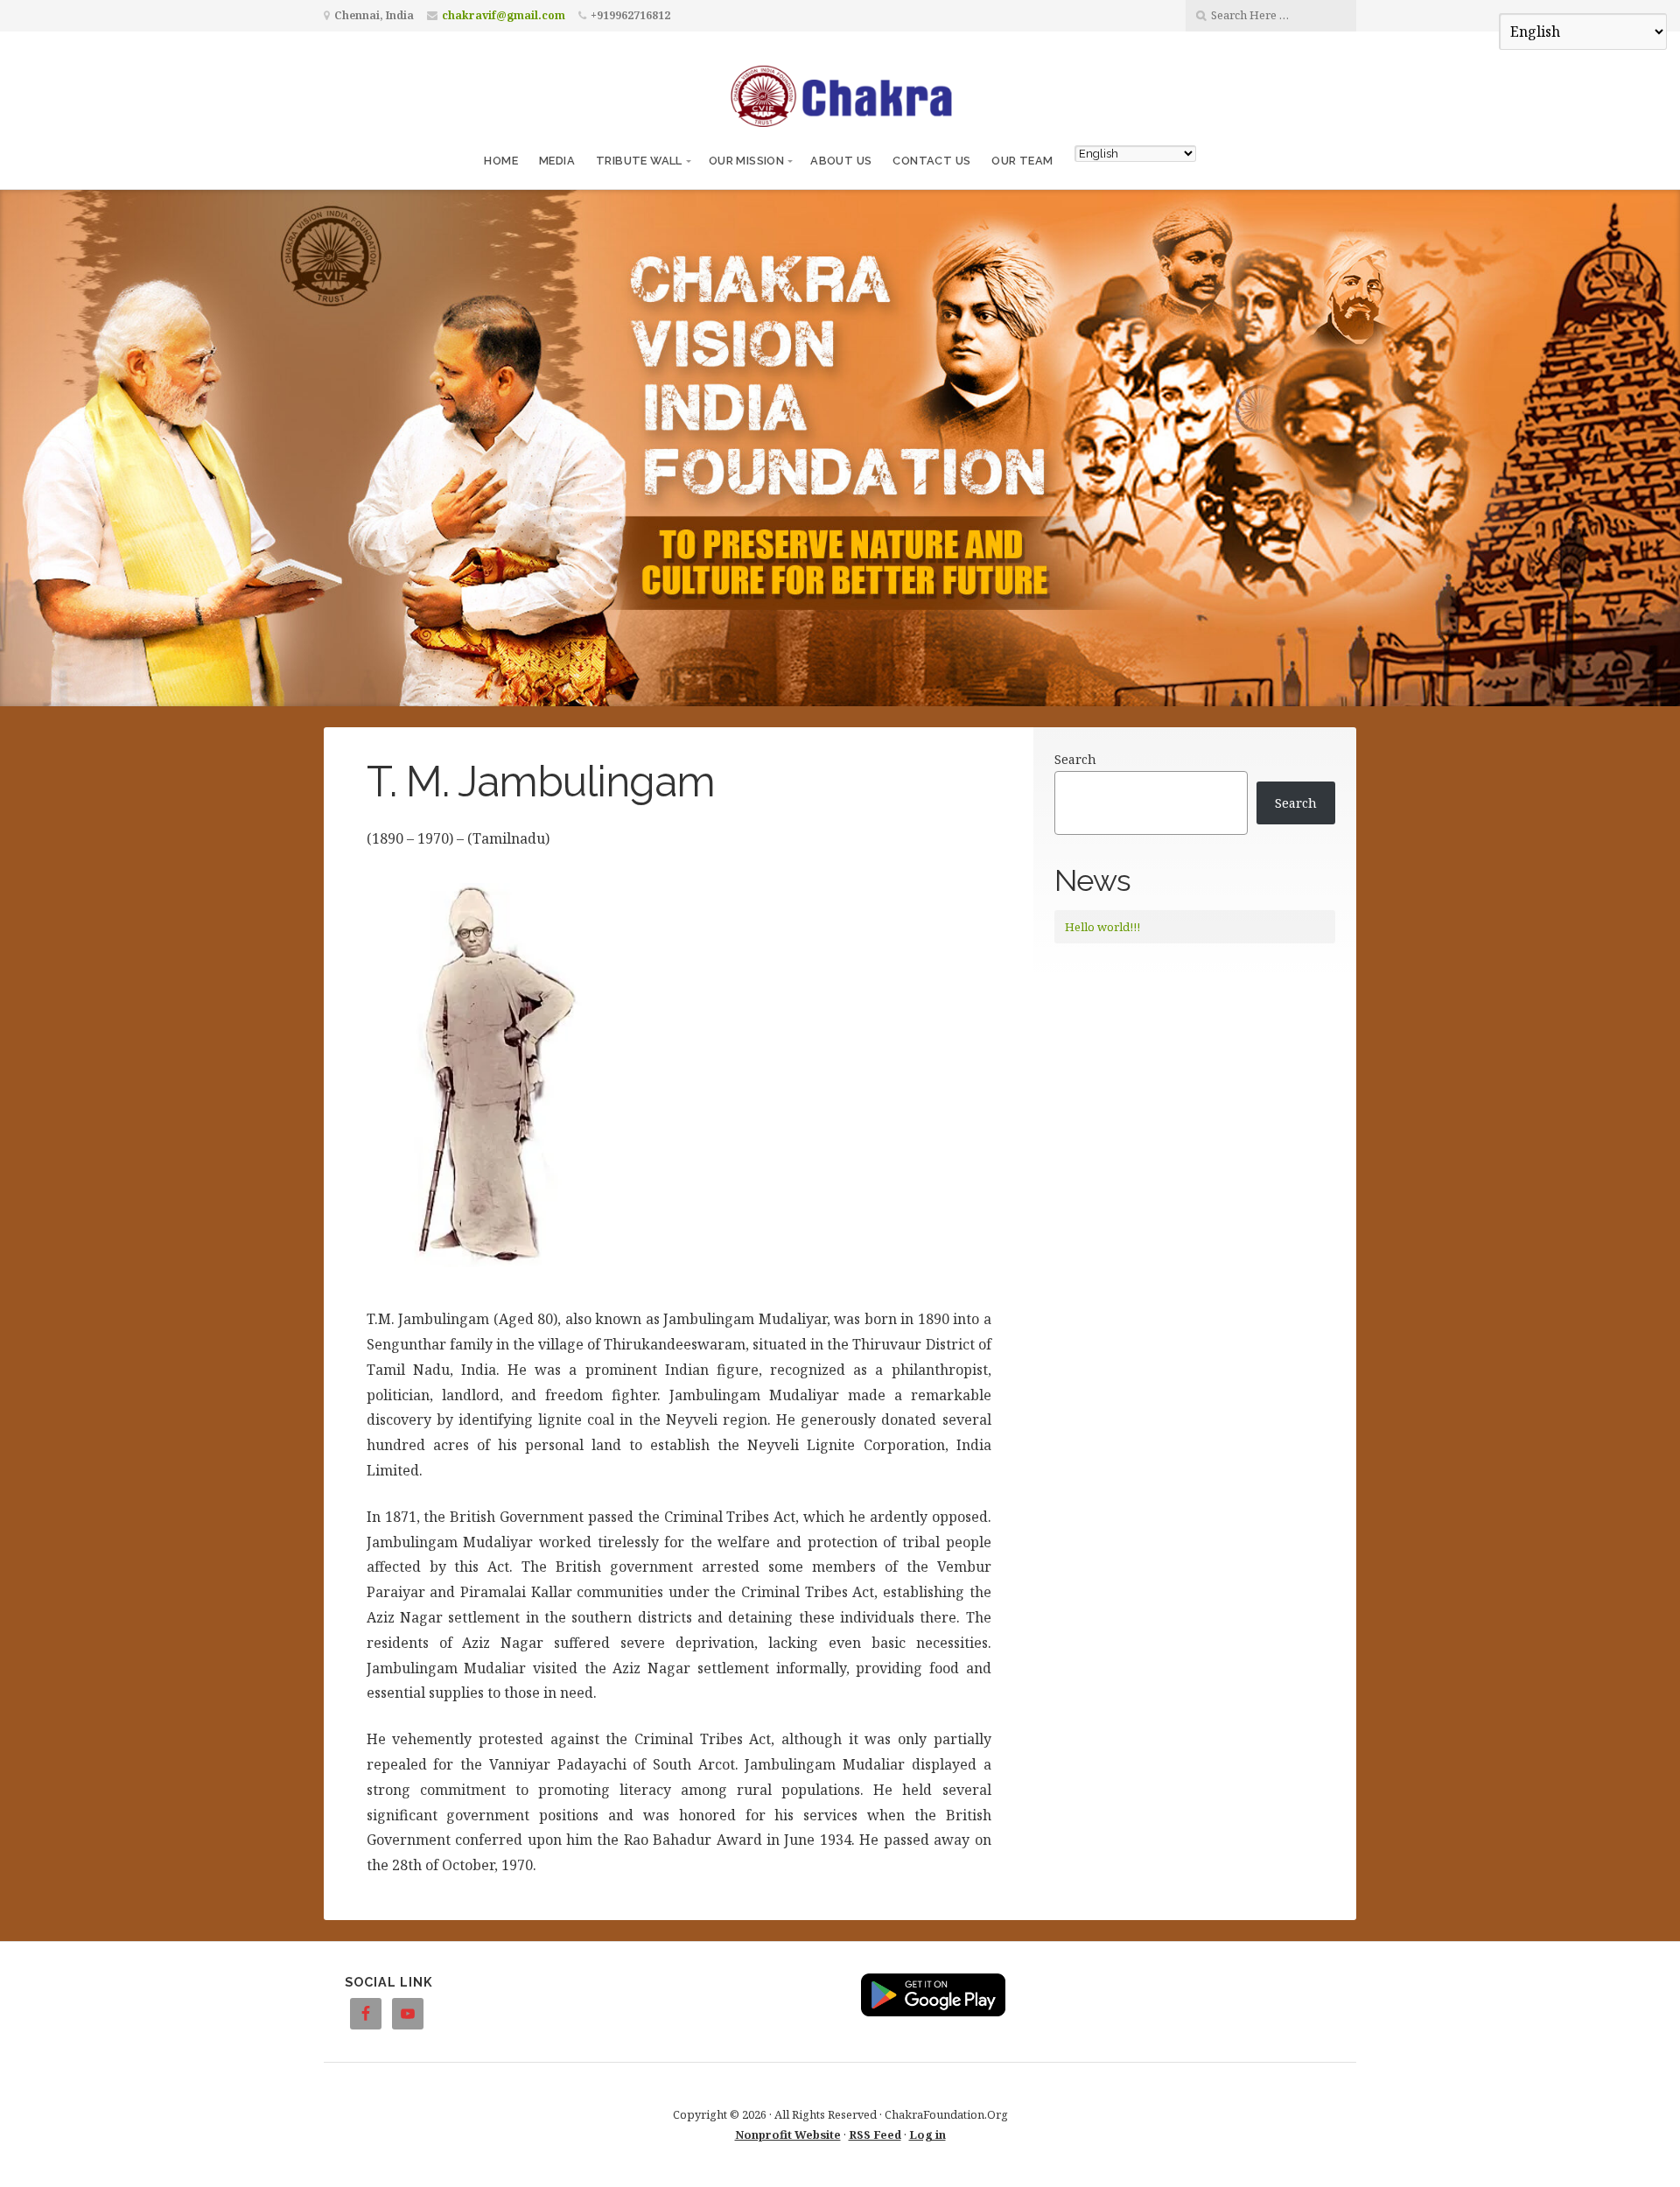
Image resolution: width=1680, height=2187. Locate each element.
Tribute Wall (639, 161)
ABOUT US (841, 161)
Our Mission (746, 161)
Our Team (1022, 161)
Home (501, 161)
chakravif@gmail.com (504, 15)
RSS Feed (875, 2134)
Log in (927, 2134)
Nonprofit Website (788, 2134)
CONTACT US (931, 161)
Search (1075, 759)
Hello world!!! (1102, 927)
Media (557, 161)
